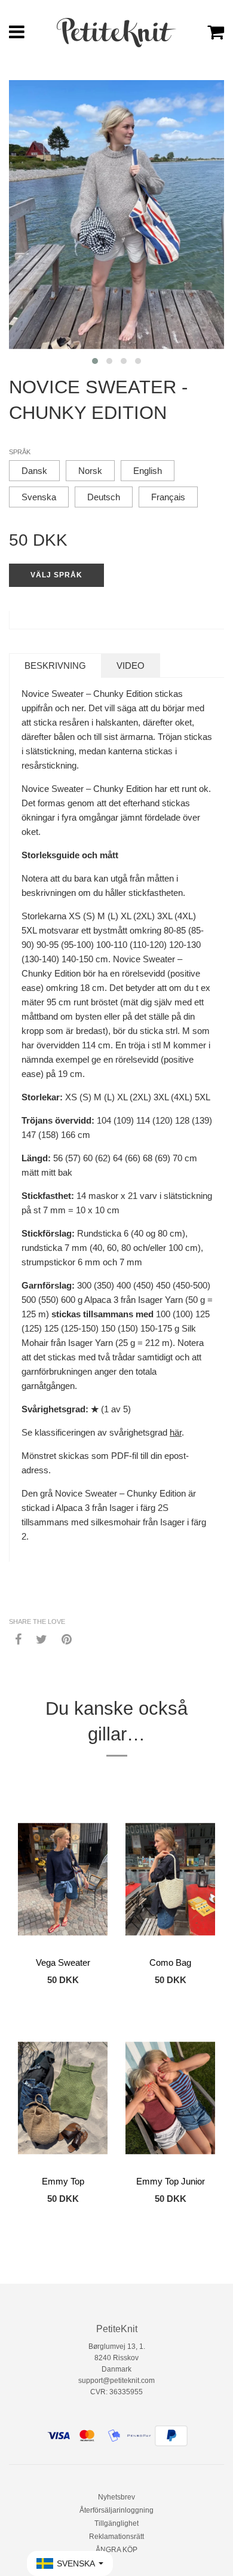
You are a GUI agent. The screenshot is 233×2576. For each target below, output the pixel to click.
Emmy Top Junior (171, 2181)
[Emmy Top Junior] (170, 2098)
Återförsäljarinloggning (116, 2510)
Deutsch (104, 497)
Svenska (39, 497)
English (148, 471)
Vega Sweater (63, 1962)
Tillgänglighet (116, 2523)
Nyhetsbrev (116, 2497)
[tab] (55, 666)
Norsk (90, 471)
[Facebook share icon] (18, 1639)
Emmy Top (63, 2181)
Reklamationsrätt (116, 2537)
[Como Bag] (170, 1879)
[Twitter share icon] (42, 1639)
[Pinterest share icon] (67, 1639)
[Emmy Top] (63, 2098)
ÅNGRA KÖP (116, 2550)
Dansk (34, 471)
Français (168, 497)
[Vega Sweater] (63, 1879)
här (176, 1432)
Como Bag (170, 1962)
